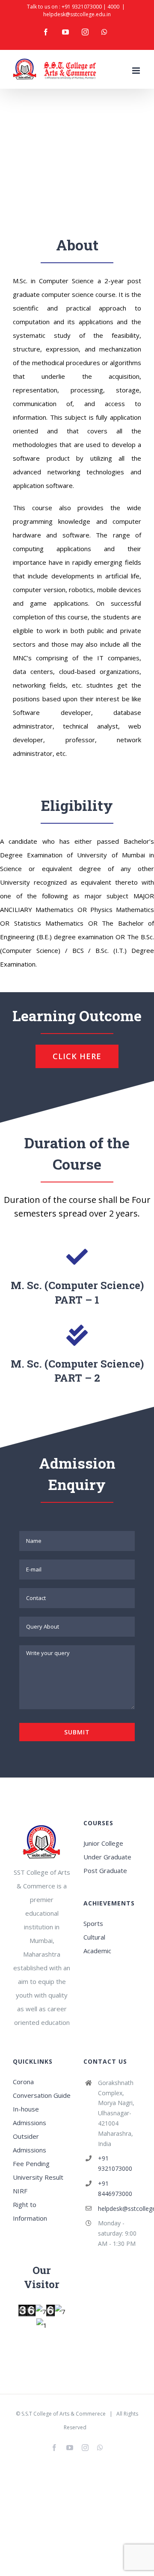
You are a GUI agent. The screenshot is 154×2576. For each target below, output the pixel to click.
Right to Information (30, 2211)
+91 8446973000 (115, 2188)
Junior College (103, 1843)
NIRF (20, 2191)
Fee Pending (31, 2164)
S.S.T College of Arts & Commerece (64, 2414)
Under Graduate (107, 1857)
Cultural (94, 1937)
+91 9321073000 (82, 7)
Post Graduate (105, 1870)
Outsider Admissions (30, 2143)
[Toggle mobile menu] (137, 71)
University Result (38, 2177)
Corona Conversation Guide (42, 2088)
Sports (93, 1923)
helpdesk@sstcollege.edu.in (77, 14)
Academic (97, 1951)
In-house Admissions (30, 2116)
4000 (113, 7)
